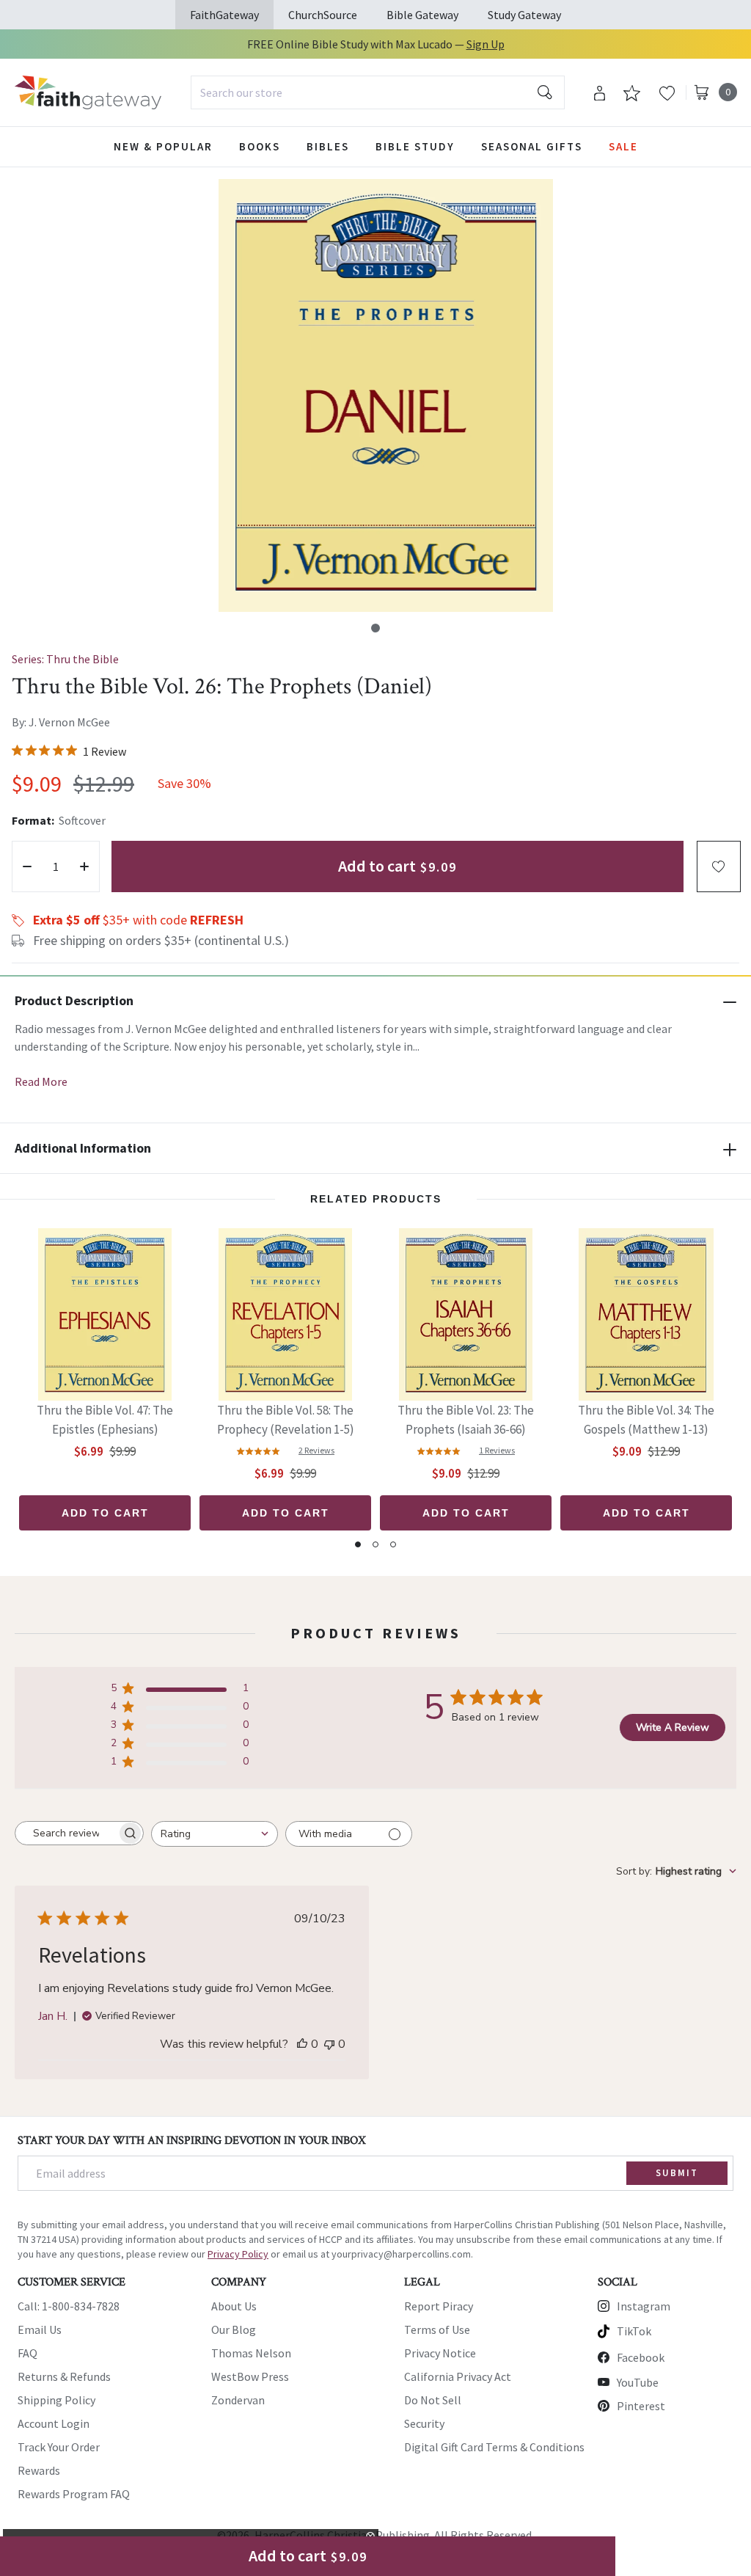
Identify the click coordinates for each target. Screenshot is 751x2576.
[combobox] (378, 92)
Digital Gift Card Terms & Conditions (494, 2447)
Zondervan (238, 2400)
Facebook (641, 2357)
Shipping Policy (56, 2400)
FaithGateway (224, 15)
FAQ (28, 2353)
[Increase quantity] (84, 866)
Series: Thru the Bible (65, 659)
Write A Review (673, 1727)
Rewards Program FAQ (74, 2494)
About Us (234, 2306)
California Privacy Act (458, 2376)
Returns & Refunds (64, 2376)
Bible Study (415, 146)
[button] (375, 628)
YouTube (638, 2382)
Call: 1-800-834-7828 (69, 2306)
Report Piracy (439, 2306)
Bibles (328, 146)
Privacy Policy (238, 2254)
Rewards (39, 2470)
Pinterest (641, 2406)
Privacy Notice (440, 2353)
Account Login (54, 2423)
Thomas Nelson (251, 2353)
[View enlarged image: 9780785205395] (386, 395)
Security (424, 2423)
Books (260, 146)
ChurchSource (323, 15)
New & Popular (163, 146)
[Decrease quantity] (27, 866)
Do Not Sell (433, 2400)
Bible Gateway (422, 15)
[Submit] (545, 92)
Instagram (644, 2306)
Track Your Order (59, 2447)
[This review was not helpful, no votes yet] (329, 2044)
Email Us (40, 2329)
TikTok (634, 2331)
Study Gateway (524, 15)
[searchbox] (66, 1834)
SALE (623, 146)
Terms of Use (437, 2329)
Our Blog (234, 2329)
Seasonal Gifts (532, 146)
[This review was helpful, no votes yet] (302, 2044)
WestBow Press (250, 2376)
